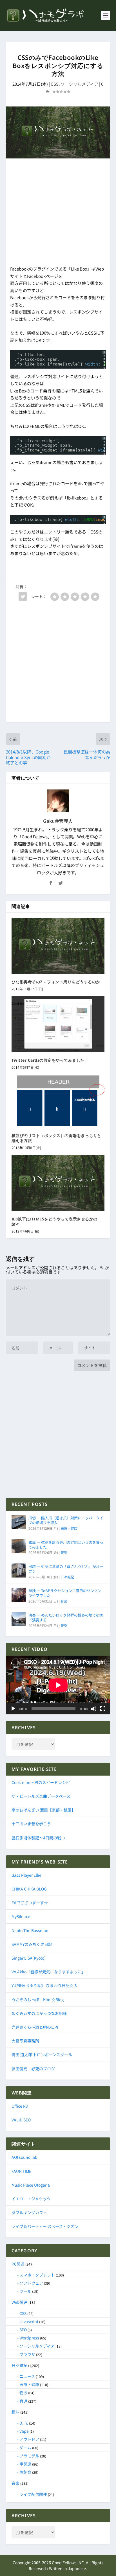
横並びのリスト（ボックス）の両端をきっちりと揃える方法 (56, 1138)
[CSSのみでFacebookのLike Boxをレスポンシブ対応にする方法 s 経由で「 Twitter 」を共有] (23, 596)
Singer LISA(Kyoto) (29, 1958)
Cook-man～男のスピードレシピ (41, 1782)
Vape (24, 2431)
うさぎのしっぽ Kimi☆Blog (38, 1999)
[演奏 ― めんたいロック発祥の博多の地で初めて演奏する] (19, 1619)
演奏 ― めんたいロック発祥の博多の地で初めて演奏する (66, 1617)
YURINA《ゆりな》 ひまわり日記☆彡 (44, 1985)
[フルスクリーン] (103, 1709)
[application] (58, 1685)
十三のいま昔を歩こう (31, 1824)
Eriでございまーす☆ (30, 1903)
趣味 (15, 2412)
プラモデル (29, 2456)
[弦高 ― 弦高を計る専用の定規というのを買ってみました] (19, 1546)
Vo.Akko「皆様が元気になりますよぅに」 (48, 1972)
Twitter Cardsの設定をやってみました (48, 1060)
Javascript (29, 2321)
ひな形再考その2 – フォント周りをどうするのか (56, 982)
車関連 (25, 2464)
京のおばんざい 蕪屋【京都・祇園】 (43, 1810)
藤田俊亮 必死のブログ (33, 2069)
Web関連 (20, 2302)
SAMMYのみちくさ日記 (32, 1944)
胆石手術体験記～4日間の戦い (38, 1838)
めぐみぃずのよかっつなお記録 (39, 2013)
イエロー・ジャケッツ (31, 2199)
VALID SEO (21, 2120)
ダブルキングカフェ (29, 2212)
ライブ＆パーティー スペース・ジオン (45, 2226)
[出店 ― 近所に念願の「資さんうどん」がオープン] (19, 1570)
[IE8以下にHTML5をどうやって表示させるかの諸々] (58, 1183)
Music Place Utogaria (31, 2185)
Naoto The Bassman (30, 1930)
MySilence (21, 1916)
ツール (25, 2291)
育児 (23, 2401)
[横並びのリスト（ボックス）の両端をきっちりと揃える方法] (58, 1101)
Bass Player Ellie (26, 1875)
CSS (55, 84)
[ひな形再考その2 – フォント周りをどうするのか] (58, 946)
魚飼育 (25, 2472)
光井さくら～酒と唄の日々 (35, 2027)
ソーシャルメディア (79, 84)
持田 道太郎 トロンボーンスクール (42, 2055)
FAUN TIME (21, 2171)
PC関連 (18, 2264)
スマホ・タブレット (37, 2275)
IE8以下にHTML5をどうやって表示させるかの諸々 (54, 1221)
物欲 (23, 2393)
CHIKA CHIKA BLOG (29, 1889)
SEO (23, 2330)
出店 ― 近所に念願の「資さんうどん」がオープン (66, 1569)
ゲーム (25, 2448)
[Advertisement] (58, 213)
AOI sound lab (24, 2157)
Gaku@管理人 (58, 821)
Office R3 (20, 2106)
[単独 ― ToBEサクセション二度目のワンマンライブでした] (19, 1595)
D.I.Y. (24, 2423)
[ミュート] (94, 1709)
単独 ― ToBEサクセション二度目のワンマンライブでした (65, 1593)
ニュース (27, 2376)
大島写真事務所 (25, 2041)
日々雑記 (67, 1577)
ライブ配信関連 (33, 2494)
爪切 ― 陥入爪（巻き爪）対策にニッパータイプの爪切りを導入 (66, 1520)
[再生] (13, 1709)
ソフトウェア (31, 2283)
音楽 (64, 1552)
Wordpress (29, 2338)
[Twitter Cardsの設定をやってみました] (58, 1024)
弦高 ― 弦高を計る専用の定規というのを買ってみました (66, 1545)
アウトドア (29, 2439)
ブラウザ (27, 2354)
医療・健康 (69, 1528)
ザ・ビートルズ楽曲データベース (41, 1796)
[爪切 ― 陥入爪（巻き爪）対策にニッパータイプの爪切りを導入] (19, 1522)
